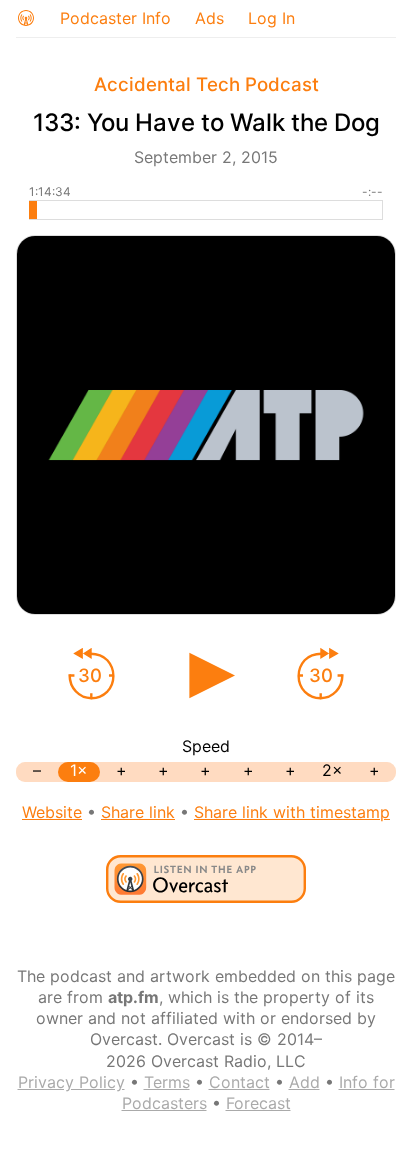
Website (52, 812)
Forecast (258, 1103)
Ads (209, 18)
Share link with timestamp (292, 812)
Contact (239, 1082)
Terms (167, 1082)
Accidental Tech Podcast (206, 84)
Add (304, 1082)
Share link (138, 812)
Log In (271, 18)
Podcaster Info (115, 18)
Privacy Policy (71, 1082)
